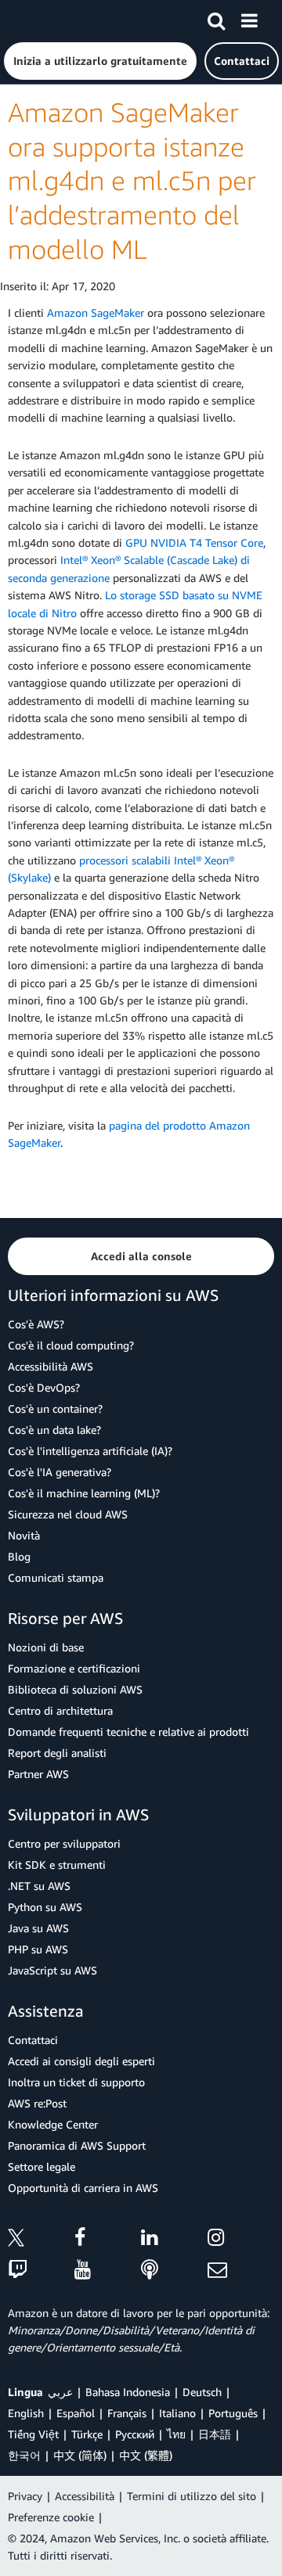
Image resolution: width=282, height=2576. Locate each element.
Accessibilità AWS (51, 1366)
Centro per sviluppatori (64, 1843)
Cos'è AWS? (36, 1324)
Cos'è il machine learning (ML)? (84, 1493)
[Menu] (249, 18)
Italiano (177, 2413)
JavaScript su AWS (52, 1970)
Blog (19, 1556)
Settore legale (42, 2166)
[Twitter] (41, 2240)
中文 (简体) (80, 2455)
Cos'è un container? (55, 1408)
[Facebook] (108, 2240)
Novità (24, 1535)
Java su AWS (38, 1928)
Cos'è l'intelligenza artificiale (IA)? (90, 1451)
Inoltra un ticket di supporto (76, 2082)
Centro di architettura (60, 1710)
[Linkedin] (174, 2240)
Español (76, 2413)
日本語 (215, 2434)
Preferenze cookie (51, 2517)
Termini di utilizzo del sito (192, 2496)
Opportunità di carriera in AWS (83, 2188)
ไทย (176, 2434)
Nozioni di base (46, 1647)
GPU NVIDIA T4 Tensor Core (194, 543)
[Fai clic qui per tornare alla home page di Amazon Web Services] (40, 20)
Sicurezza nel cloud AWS (68, 1514)
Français (127, 2413)
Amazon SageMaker (96, 313)
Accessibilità (85, 2496)
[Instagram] (241, 2240)
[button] (100, 61)
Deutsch (202, 2392)
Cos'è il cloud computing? (71, 1345)
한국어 (24, 2455)
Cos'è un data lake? (54, 1430)
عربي (60, 2392)
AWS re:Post (37, 2103)
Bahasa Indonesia (128, 2392)
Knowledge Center (53, 2124)
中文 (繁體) (146, 2455)
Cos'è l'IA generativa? (60, 1472)
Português (233, 2413)
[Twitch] (41, 2271)
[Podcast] (174, 2271)
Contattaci (33, 2040)
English (26, 2413)
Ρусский (135, 2434)
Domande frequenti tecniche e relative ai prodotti (128, 1732)
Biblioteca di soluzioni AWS (75, 1689)
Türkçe (87, 2434)
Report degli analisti (57, 1753)
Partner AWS (38, 1774)
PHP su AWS (38, 1949)
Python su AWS (45, 1907)
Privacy (25, 2496)
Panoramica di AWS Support (77, 2145)
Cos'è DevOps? (44, 1387)
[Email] (241, 2271)
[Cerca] (216, 18)
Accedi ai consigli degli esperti (81, 2061)
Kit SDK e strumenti (57, 1865)
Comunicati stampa (56, 1577)
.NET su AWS (39, 1886)
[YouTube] (108, 2271)
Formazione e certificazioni (74, 1668)
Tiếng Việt (33, 2434)
